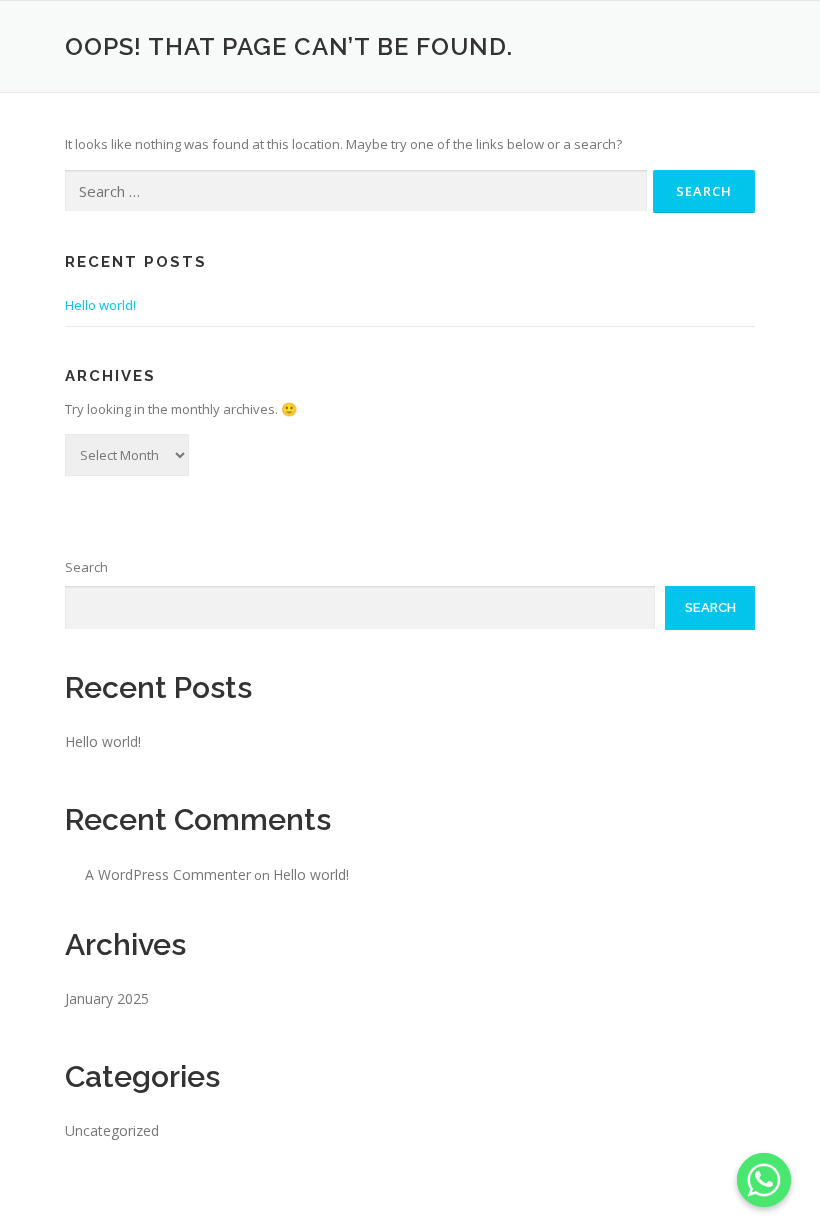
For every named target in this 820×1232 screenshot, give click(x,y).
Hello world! (100, 305)
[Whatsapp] (764, 1180)
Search (86, 567)
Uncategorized (112, 1130)
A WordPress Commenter (168, 874)
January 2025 (107, 998)
